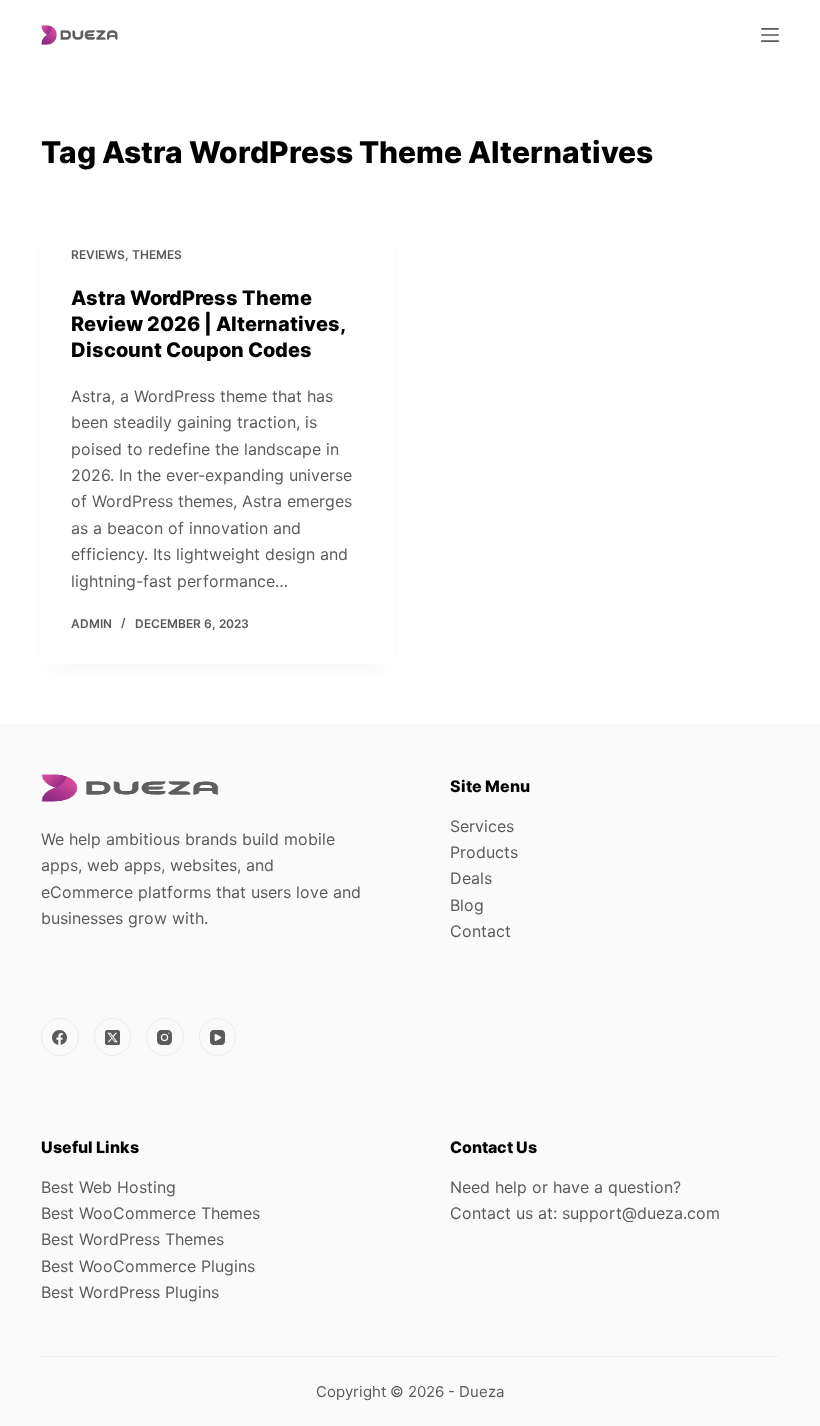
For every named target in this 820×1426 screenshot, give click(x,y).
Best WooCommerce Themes (150, 1213)
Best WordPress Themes (132, 1239)
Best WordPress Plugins (130, 1292)
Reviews (98, 254)
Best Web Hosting (108, 1187)
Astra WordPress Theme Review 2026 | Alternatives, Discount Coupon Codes (208, 324)
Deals (471, 878)
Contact (480, 931)
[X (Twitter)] (113, 1037)
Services (482, 826)
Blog (467, 905)
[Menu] (770, 35)
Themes (157, 254)
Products (484, 852)
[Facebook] (60, 1037)
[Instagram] (165, 1037)
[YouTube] (218, 1037)
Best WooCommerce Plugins (148, 1266)
